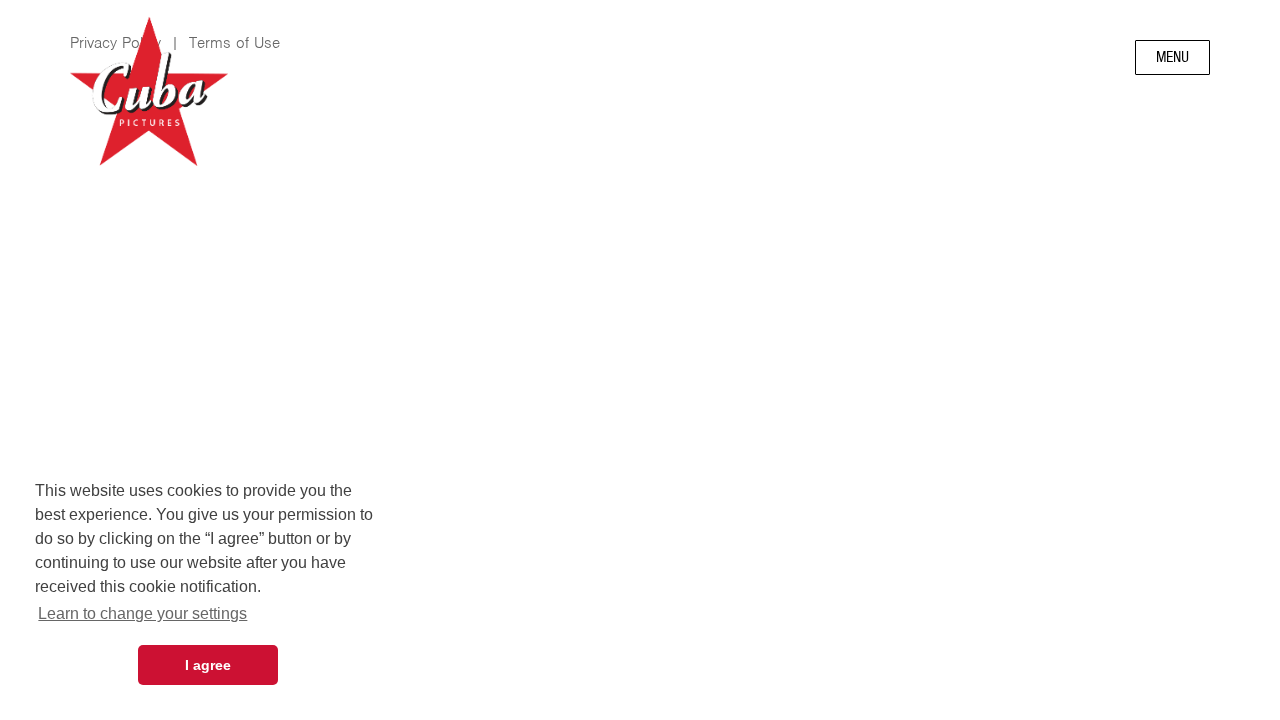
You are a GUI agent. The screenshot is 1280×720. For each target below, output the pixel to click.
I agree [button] (208, 665)
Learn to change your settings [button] (142, 613)
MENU (1172, 57)
